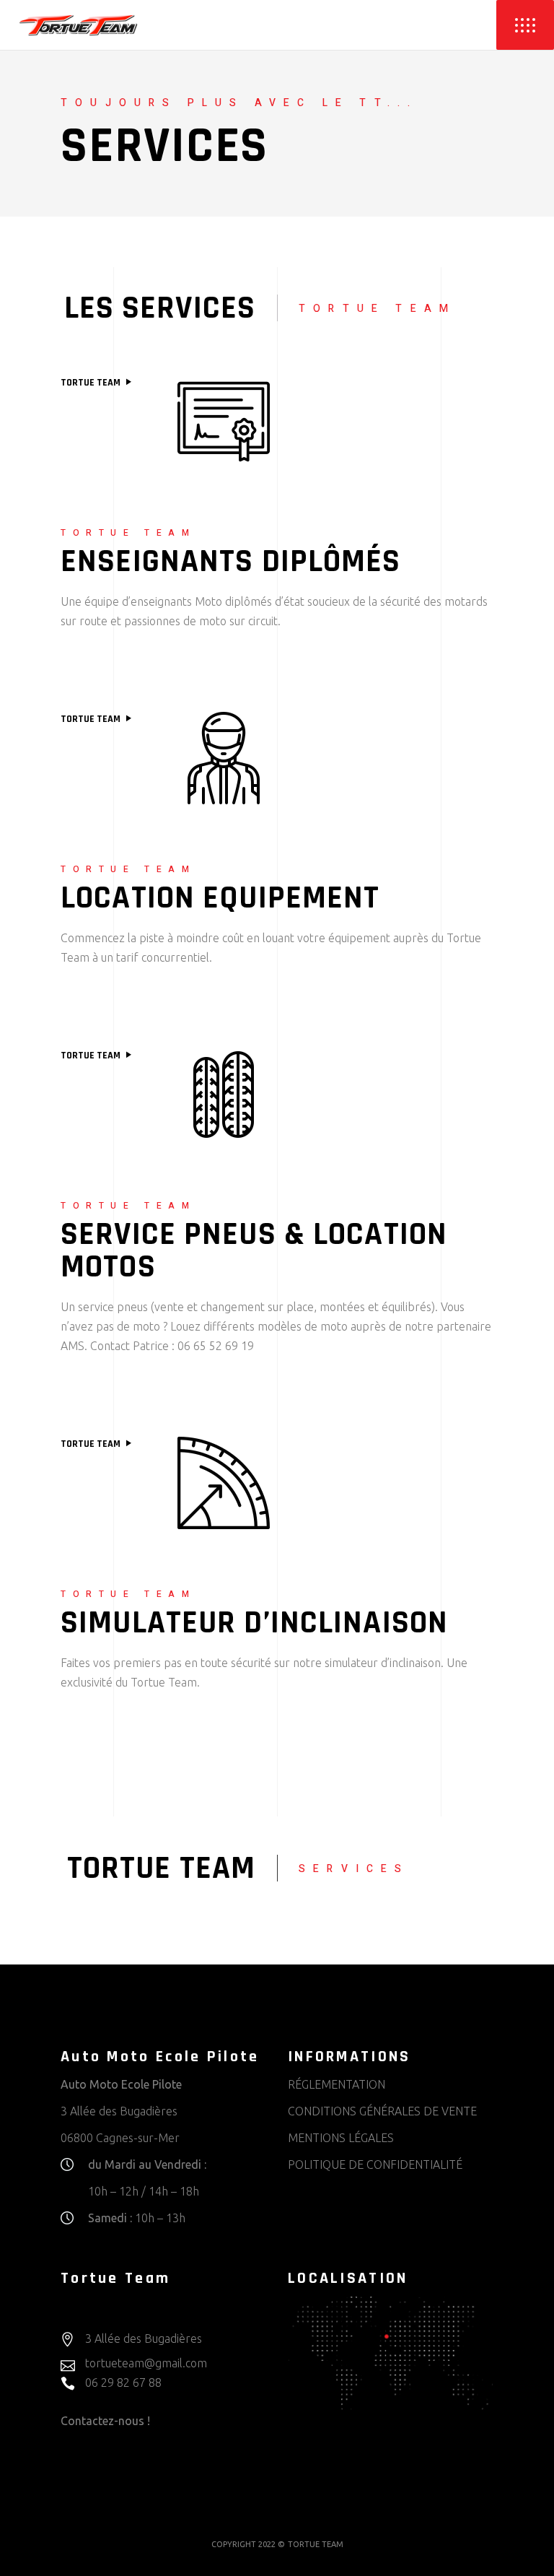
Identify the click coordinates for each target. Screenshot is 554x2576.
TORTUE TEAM (92, 383)
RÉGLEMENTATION (337, 2084)
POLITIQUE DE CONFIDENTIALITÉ (375, 2164)
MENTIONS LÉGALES (341, 2138)
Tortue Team (92, 719)
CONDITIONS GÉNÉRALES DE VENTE (382, 2111)
